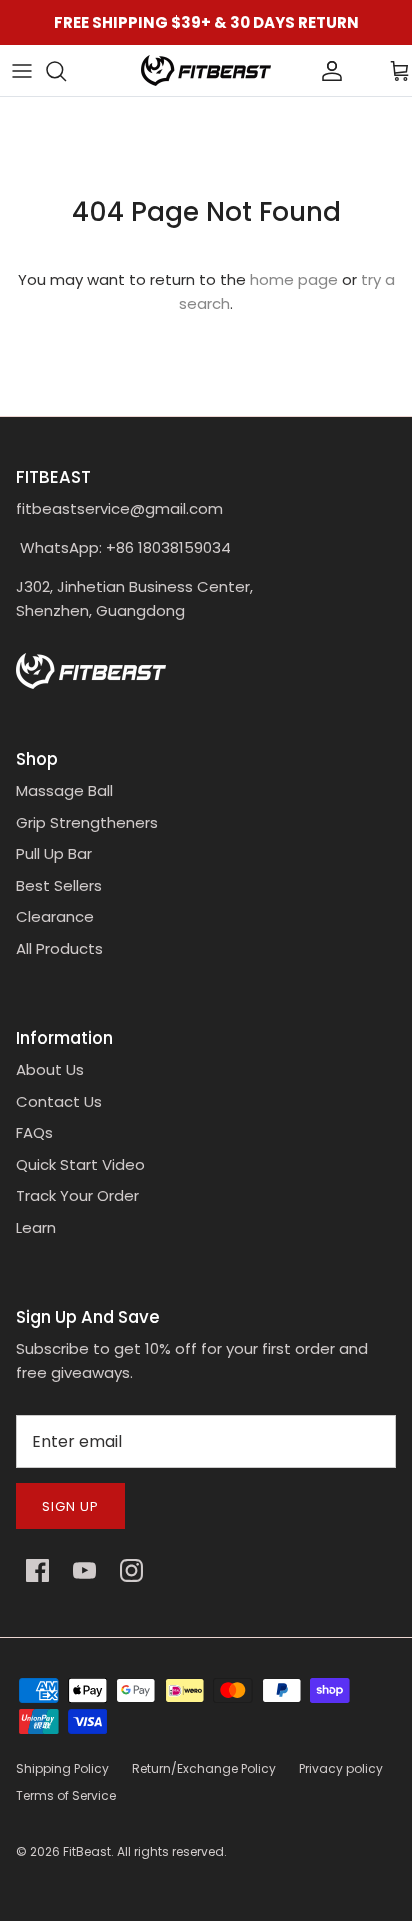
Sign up (70, 1506)
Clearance (55, 916)
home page (294, 279)
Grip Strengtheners (87, 822)
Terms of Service (66, 1795)
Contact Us (59, 1101)
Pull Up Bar (54, 853)
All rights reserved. (172, 1851)
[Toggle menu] (22, 71)
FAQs (34, 1132)
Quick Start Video (80, 1164)
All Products (59, 948)
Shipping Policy (62, 1768)
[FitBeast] (206, 70)
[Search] (66, 71)
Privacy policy (341, 1768)
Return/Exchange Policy (204, 1768)
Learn (36, 1227)
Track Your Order (77, 1195)
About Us (50, 1069)
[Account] (298, 71)
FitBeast (87, 1851)
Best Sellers (59, 885)
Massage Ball (64, 790)
